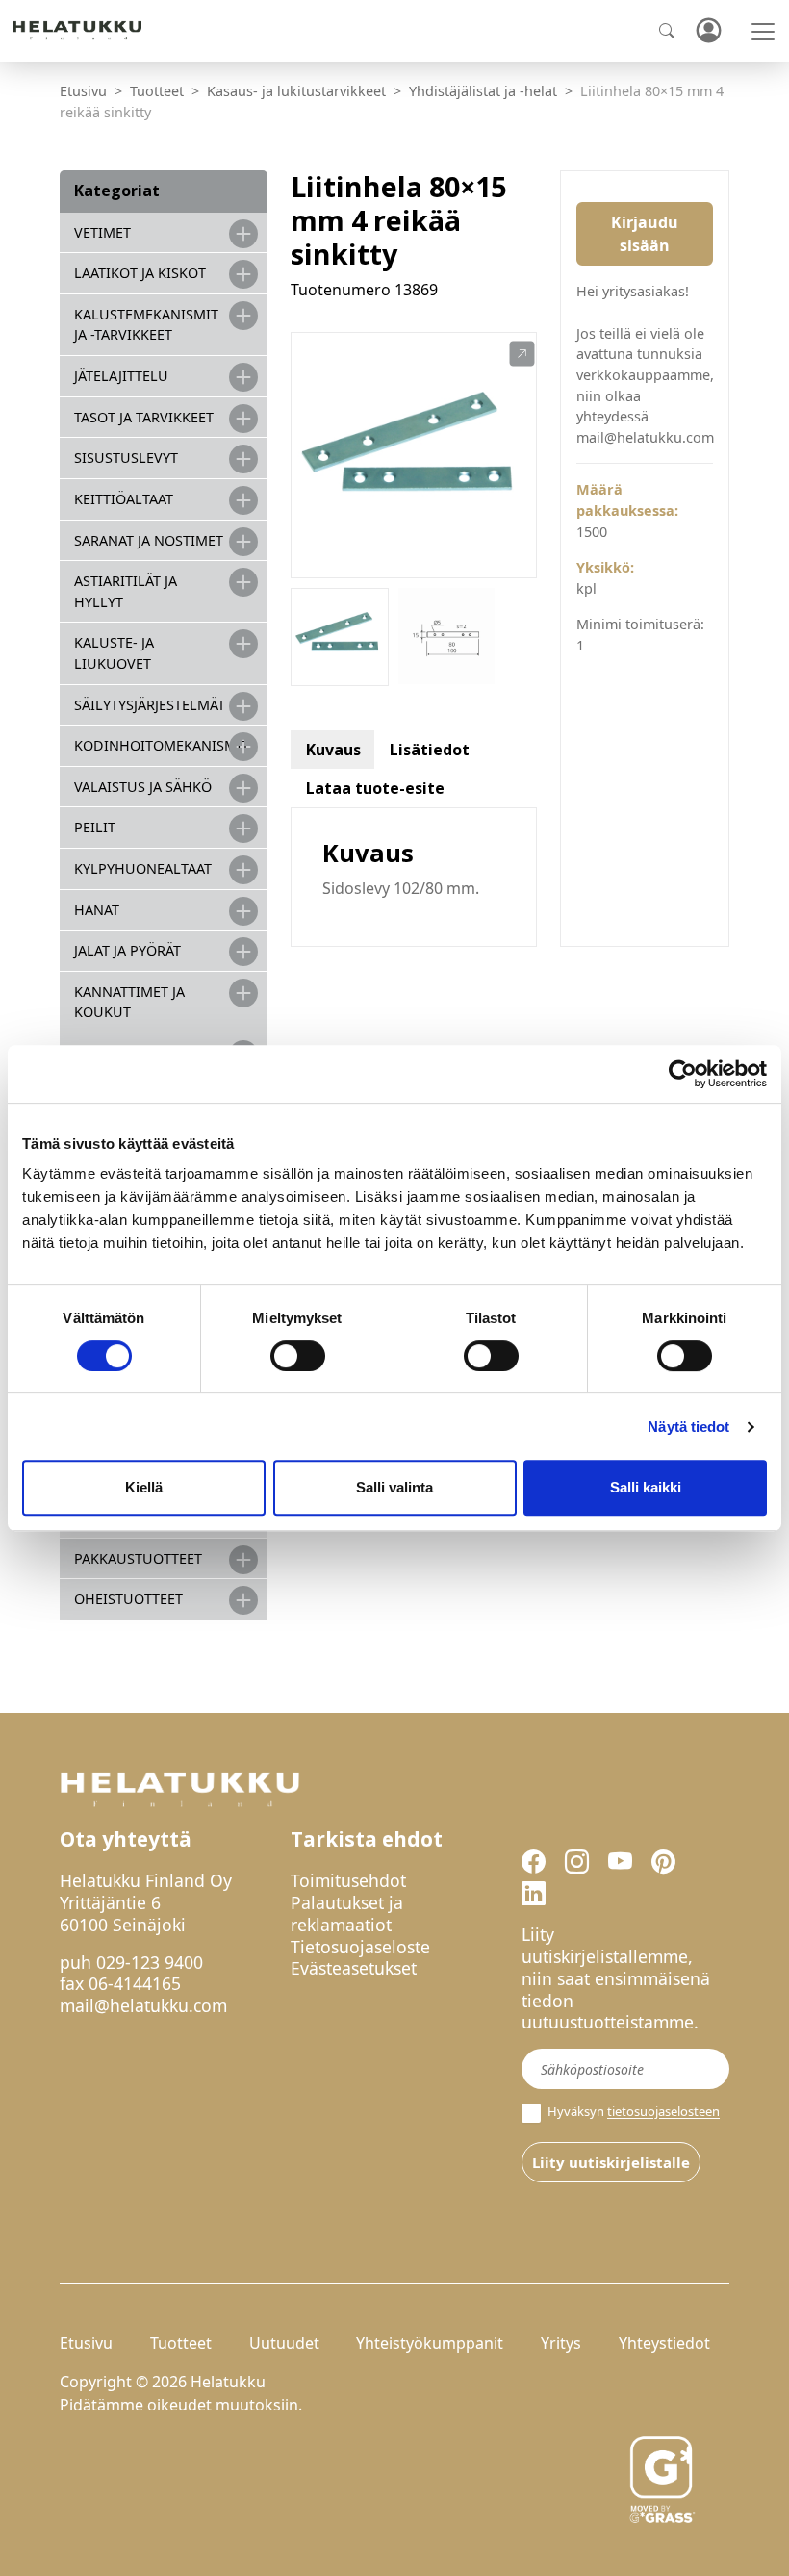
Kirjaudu (708, 31)
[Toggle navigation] (763, 32)
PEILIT (95, 827)
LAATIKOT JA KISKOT (140, 273)
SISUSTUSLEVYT (126, 458)
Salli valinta (394, 1487)
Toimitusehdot (348, 1880)
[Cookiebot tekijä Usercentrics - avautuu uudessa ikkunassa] (683, 1074)
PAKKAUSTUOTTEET (138, 1558)
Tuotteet (157, 91)
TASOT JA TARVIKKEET (144, 417)
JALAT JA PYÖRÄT (127, 950)
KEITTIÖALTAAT (124, 499)
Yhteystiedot (664, 2343)
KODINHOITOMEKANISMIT (162, 745)
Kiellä (144, 1487)
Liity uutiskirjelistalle (611, 2162)
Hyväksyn (632, 2112)
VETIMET (102, 232)
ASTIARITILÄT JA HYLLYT (126, 591)
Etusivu (83, 91)
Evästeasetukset (354, 1968)
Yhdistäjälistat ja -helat (483, 91)
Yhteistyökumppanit (430, 2343)
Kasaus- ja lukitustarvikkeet (296, 91)
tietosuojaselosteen (663, 2112)
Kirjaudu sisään (645, 234)
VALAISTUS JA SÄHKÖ (143, 787)
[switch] (298, 1356)
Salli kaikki (646, 1487)
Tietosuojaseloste (360, 1947)
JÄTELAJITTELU (121, 376)
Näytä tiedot (688, 1427)
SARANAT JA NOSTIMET (149, 540)
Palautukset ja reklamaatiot (347, 1913)
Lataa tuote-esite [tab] (375, 788)
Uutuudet (284, 2343)
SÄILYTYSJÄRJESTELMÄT (150, 705)
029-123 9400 (150, 1962)
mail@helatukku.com (143, 2005)
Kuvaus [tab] (333, 750)
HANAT (97, 910)
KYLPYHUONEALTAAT (143, 868)
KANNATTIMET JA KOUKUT (129, 1002)
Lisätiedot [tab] (430, 750)
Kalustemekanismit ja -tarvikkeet (146, 325)
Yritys (561, 2343)
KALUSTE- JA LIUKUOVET (114, 653)
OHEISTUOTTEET (128, 1599)
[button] (522, 354)
